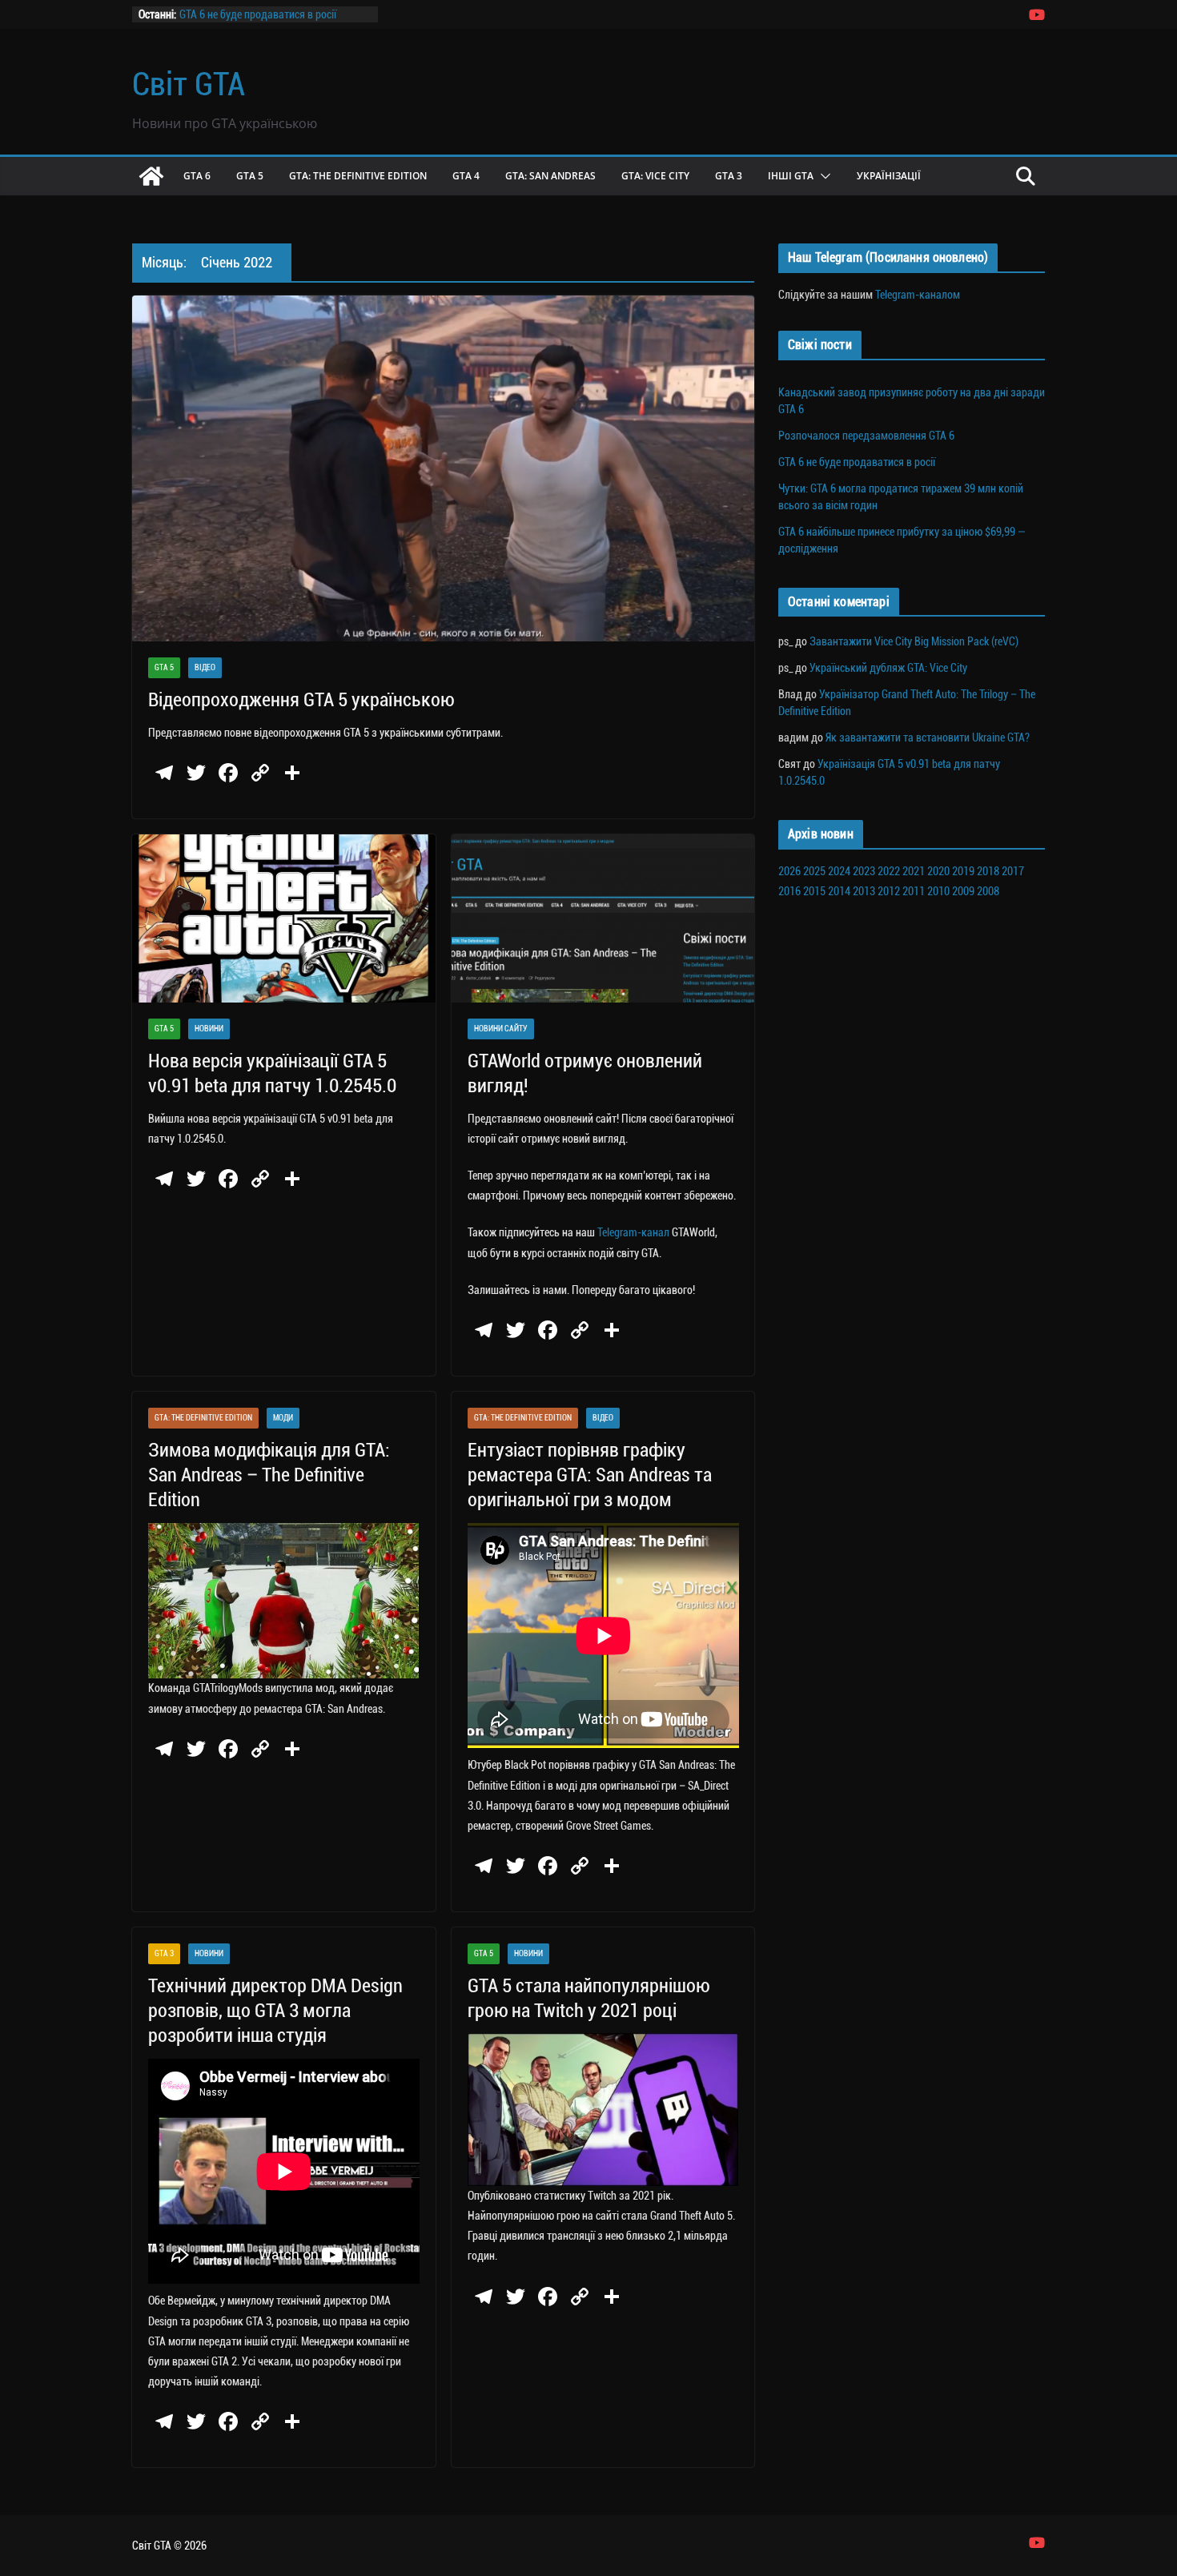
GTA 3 (729, 176)
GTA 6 (197, 176)
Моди (283, 1418)
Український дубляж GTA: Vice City (888, 668)
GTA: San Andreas (550, 176)
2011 (914, 891)
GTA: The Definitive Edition (358, 176)
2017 (1013, 871)
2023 (864, 871)
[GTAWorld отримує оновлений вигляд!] (603, 919)
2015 (814, 891)
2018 (988, 871)
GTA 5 (250, 176)
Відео (205, 667)
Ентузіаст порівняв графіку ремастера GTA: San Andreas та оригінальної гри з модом (590, 1475)
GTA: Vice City (655, 176)
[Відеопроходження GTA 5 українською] (443, 468)
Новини (209, 1029)
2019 (963, 871)
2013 (864, 891)
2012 (889, 891)
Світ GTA (189, 84)
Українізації (889, 176)
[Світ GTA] (151, 176)
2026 (789, 871)
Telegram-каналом (918, 295)
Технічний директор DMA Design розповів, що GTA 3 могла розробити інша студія (275, 2011)
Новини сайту (501, 1029)
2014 (839, 891)
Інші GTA (791, 176)
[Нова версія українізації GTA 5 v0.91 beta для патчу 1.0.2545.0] (284, 919)
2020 (938, 871)
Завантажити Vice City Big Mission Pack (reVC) (914, 641)
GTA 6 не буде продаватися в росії (258, 14)
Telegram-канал (633, 1232)
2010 (938, 891)
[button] (822, 176)
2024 (839, 871)
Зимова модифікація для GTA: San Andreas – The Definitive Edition (269, 1475)
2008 (988, 891)
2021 (914, 871)
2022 (889, 871)
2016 (789, 891)
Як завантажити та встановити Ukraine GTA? (928, 737)
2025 (814, 871)
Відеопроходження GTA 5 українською (301, 700)
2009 (963, 891)
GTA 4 (466, 176)
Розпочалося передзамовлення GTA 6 (866, 436)
